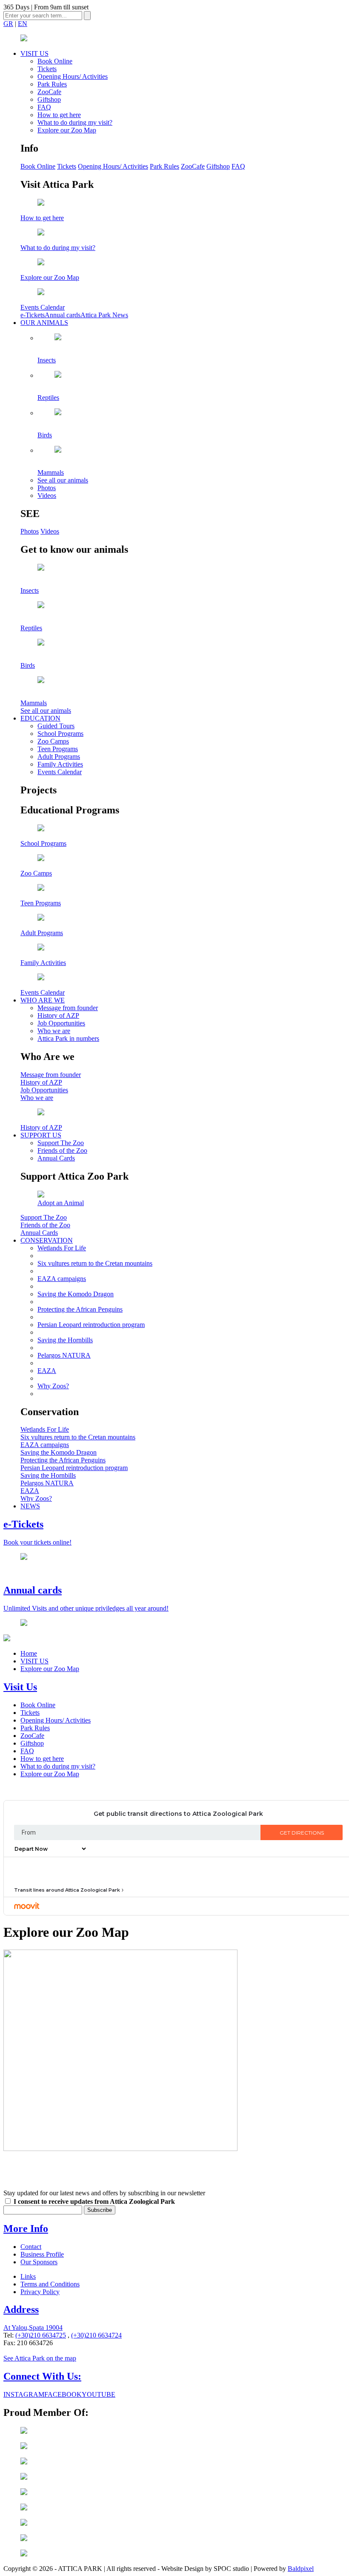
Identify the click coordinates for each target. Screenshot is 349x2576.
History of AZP (58, 1015)
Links (28, 2276)
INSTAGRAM (24, 2394)
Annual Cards (56, 1158)
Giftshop (49, 99)
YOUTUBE (99, 2394)
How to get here (59, 115)
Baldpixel (301, 2569)
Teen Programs (58, 749)
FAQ (44, 107)
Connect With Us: (42, 2376)
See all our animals (63, 480)
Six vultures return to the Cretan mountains (95, 1263)
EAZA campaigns (62, 1279)
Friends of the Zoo (62, 1150)
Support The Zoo (61, 1143)
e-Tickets (33, 315)
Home (29, 1653)
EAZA (47, 1371)
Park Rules (52, 84)
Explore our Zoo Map (67, 130)
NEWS (30, 1506)
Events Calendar (60, 772)
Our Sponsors (39, 2262)
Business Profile (42, 2254)
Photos (47, 488)
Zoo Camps (53, 741)
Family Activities (60, 764)
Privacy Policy (40, 2292)
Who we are (54, 1031)
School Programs (60, 734)
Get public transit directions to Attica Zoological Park (178, 1814)
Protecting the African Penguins (80, 1309)
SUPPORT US (41, 1135)
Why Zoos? (53, 1386)
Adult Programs (59, 757)
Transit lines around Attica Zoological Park (67, 1890)
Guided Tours (56, 726)
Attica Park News (104, 315)
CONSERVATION (47, 1240)
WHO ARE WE (43, 1000)
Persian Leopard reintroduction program (91, 1325)
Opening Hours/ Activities (73, 76)
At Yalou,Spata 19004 (33, 2328)
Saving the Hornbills (65, 1340)
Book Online (55, 61)
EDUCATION (40, 718)
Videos (47, 495)
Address (21, 2309)
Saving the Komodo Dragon (76, 1294)
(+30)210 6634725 (41, 2335)
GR (8, 24)
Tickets (47, 69)
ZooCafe (49, 92)
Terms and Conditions (50, 2284)
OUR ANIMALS (44, 323)
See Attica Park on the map (40, 2358)
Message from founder (68, 1008)
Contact (31, 2247)
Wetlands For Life (62, 1248)
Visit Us (20, 1687)
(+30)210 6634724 (96, 2335)
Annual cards (63, 315)
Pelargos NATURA (64, 1355)
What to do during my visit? (75, 122)
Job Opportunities (61, 1023)
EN (23, 24)
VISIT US (34, 53)
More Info (26, 2229)
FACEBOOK (63, 2394)
